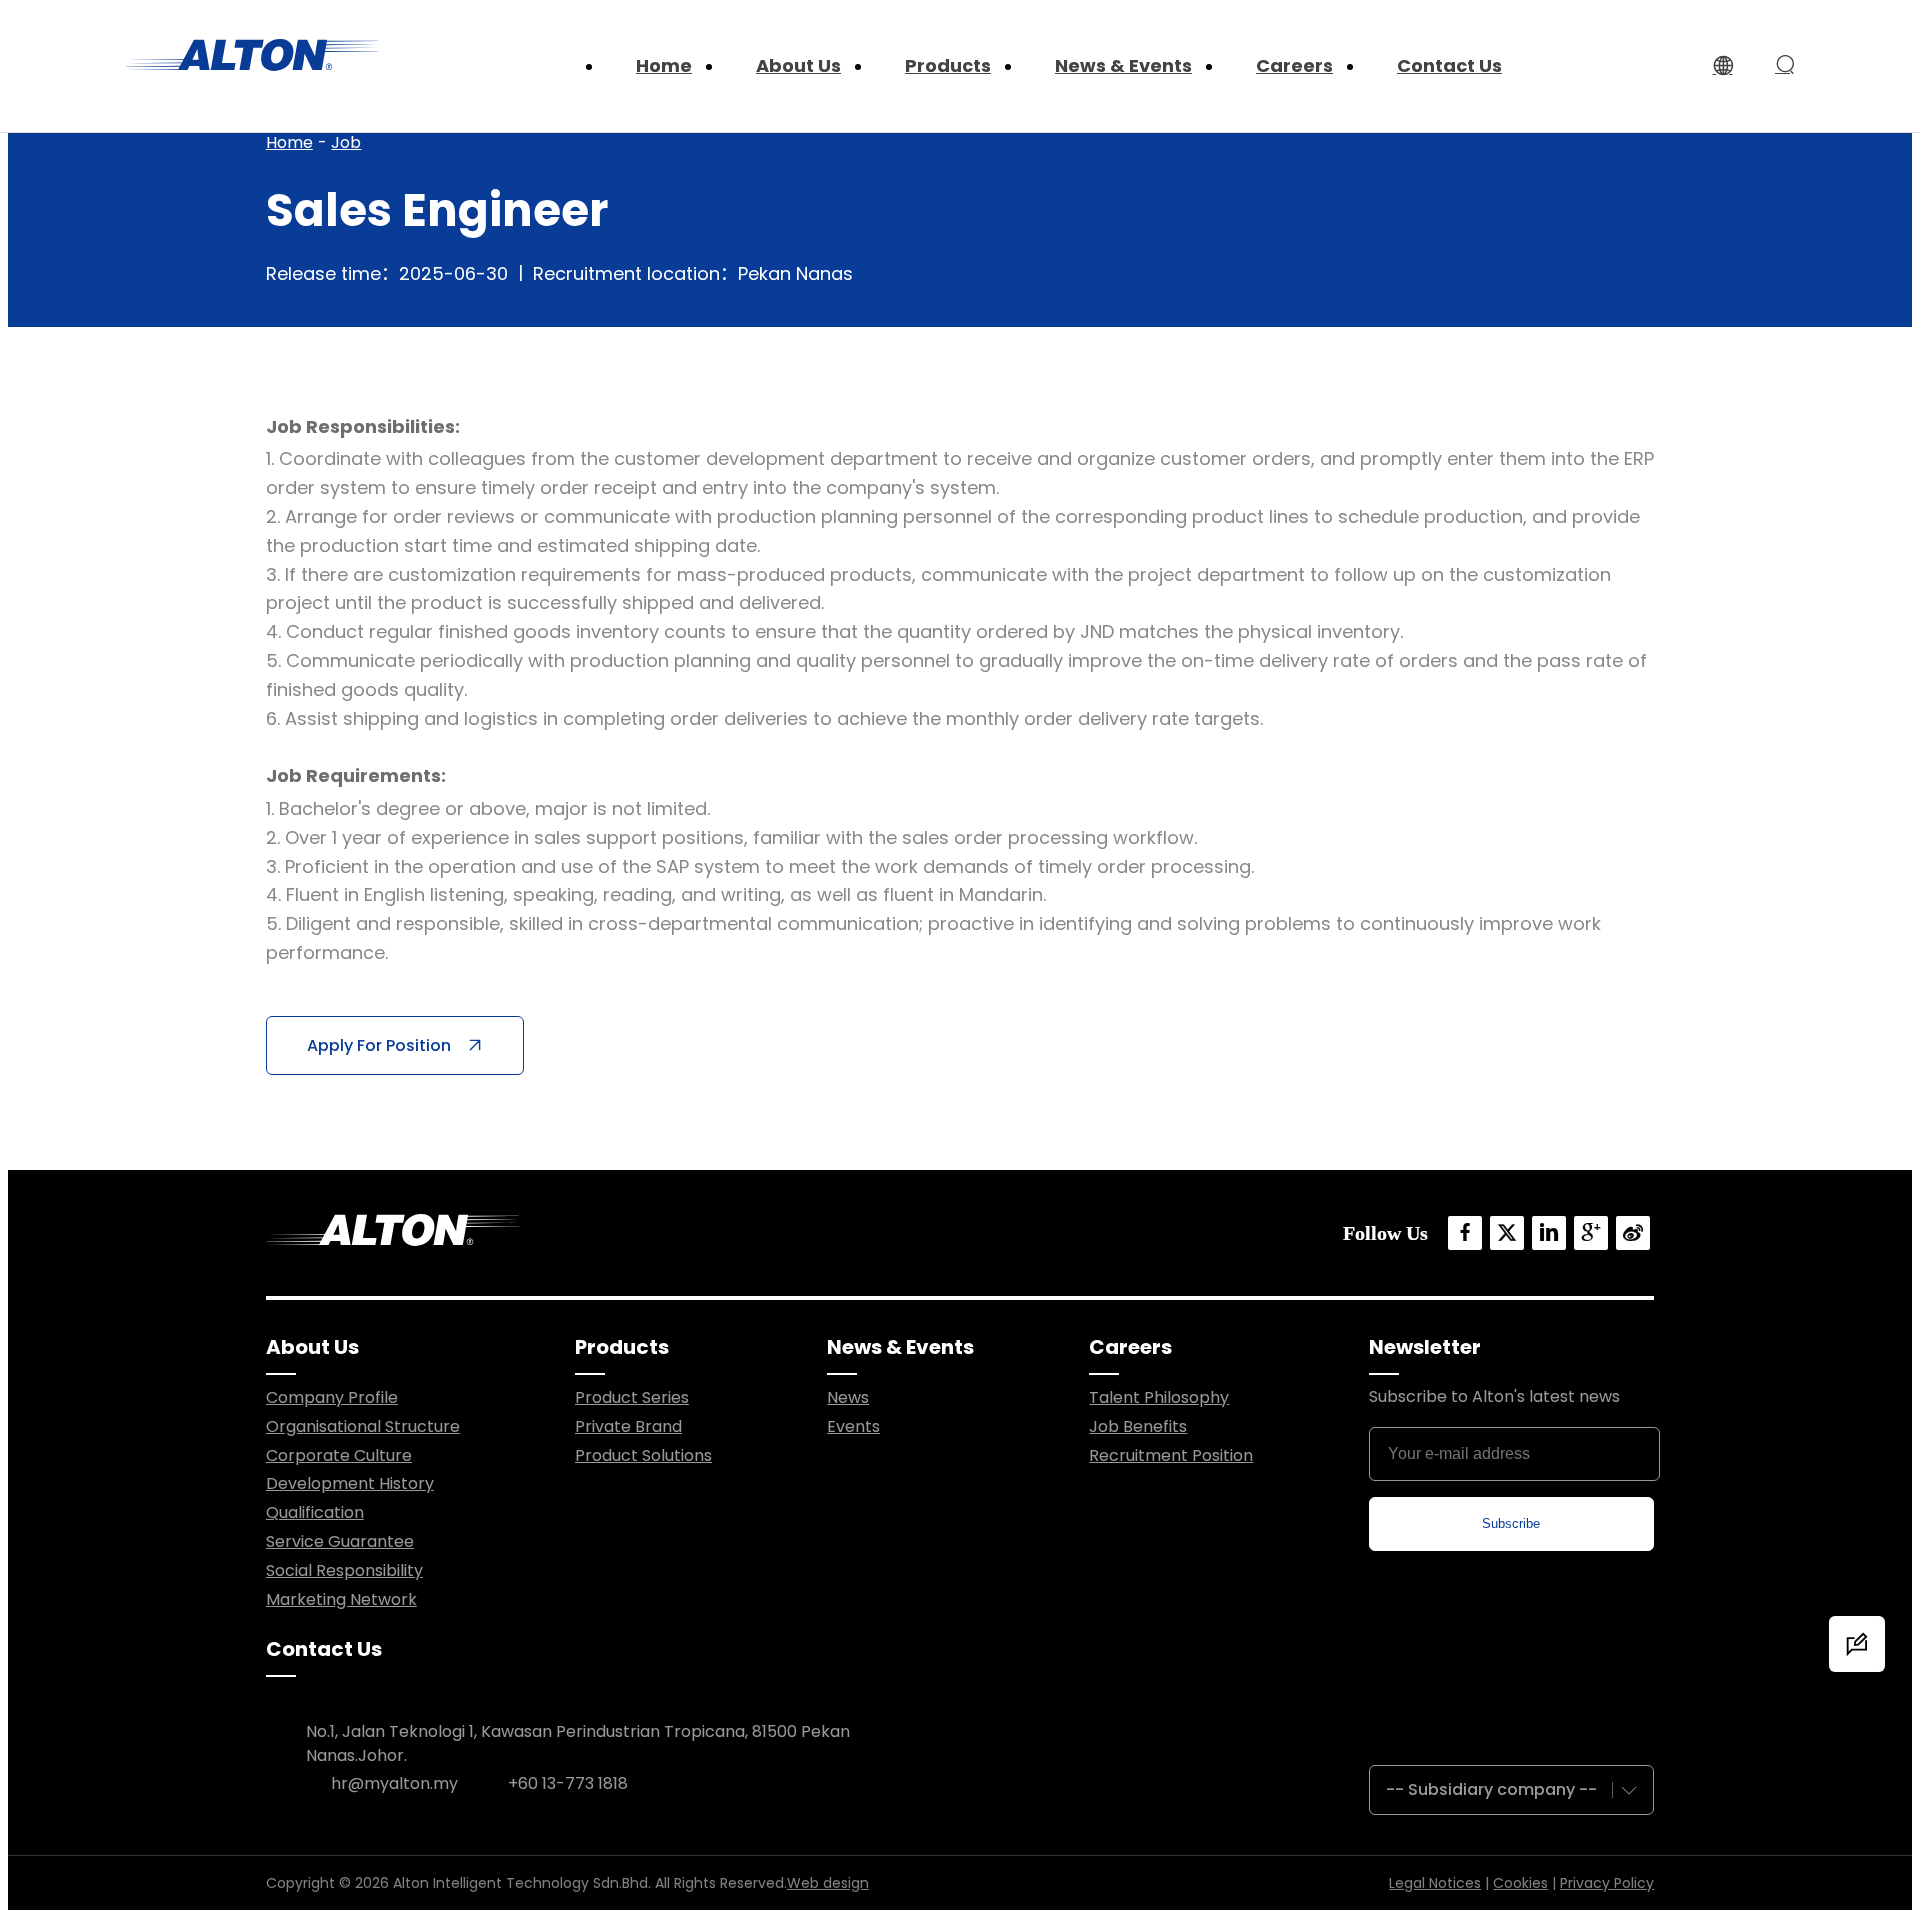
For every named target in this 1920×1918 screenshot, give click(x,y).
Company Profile (332, 1397)
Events (853, 1426)
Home (289, 142)
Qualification (315, 1512)
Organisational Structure (363, 1426)
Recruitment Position (1171, 1455)
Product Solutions (643, 1455)
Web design (828, 1883)
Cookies (1520, 1883)
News (848, 1397)
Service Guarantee (340, 1541)
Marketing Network (341, 1599)
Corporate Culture (339, 1455)
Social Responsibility (344, 1570)
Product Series (632, 1397)
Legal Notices (1435, 1883)
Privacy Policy (1607, 1883)
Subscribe (1511, 1523)
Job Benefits (1138, 1426)
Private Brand (628, 1426)
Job (346, 142)
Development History (350, 1483)
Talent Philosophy (1159, 1397)
